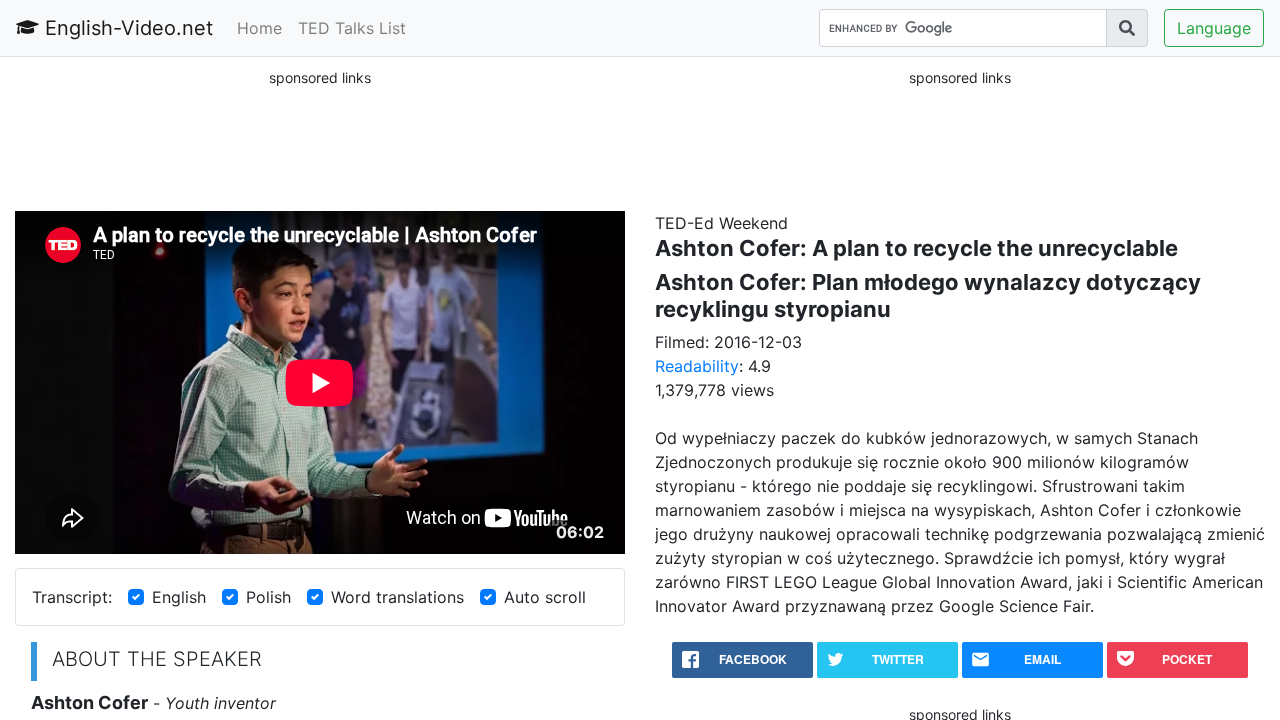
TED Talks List (352, 28)
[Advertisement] (320, 139)
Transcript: (72, 597)
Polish (268, 597)
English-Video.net (126, 28)
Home (259, 28)
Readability (697, 366)
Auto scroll (545, 597)
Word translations (397, 597)
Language (1214, 28)
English (179, 597)
